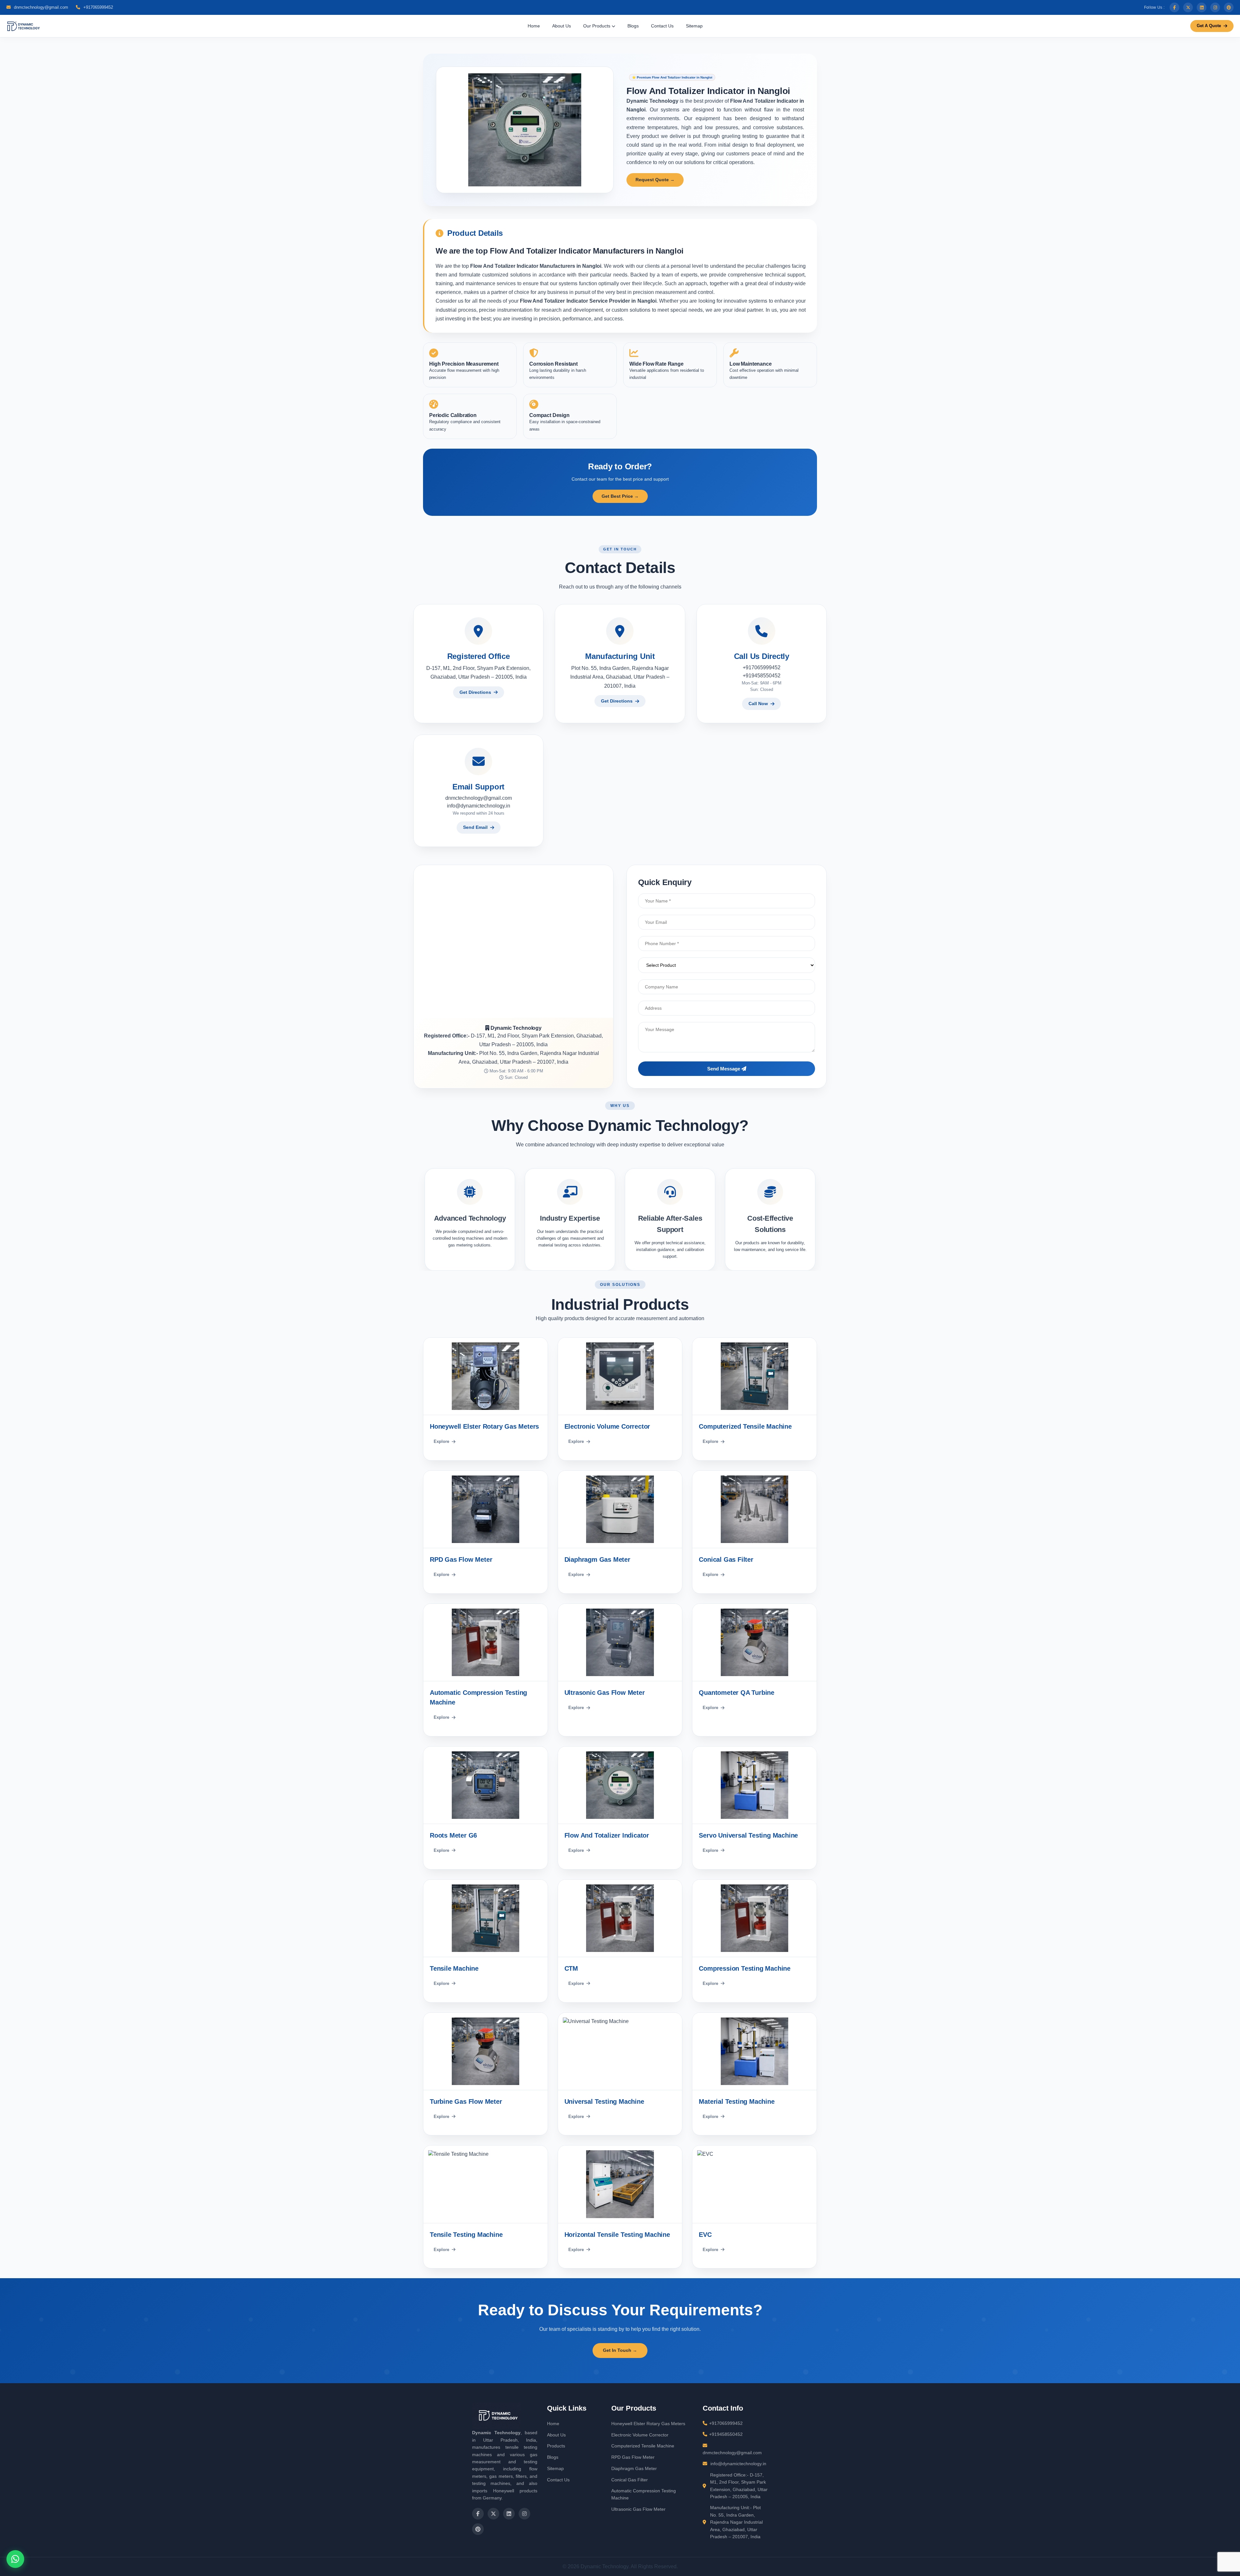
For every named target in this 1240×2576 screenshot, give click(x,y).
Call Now (758, 704)
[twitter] (1188, 7)
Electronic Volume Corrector (640, 2435)
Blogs (633, 26)
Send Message (724, 1069)
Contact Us (662, 26)
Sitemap (694, 26)
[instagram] (1215, 7)
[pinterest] (1229, 7)
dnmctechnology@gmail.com (40, 7)
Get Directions (475, 692)
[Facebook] (1174, 7)
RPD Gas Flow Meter (633, 2457)
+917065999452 (98, 7)
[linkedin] (1202, 7)
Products (556, 2446)
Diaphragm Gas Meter (634, 2468)
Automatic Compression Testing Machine (644, 2494)
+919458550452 (762, 676)
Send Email (475, 827)
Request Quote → (655, 180)
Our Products (597, 26)
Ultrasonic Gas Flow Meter (638, 2509)
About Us (562, 26)
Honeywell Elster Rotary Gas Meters (648, 2424)
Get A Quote (1209, 26)
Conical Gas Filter (630, 2480)
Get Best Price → (620, 496)
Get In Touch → (620, 2350)
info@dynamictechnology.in (479, 806)
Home (534, 26)
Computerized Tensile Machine (643, 2446)
